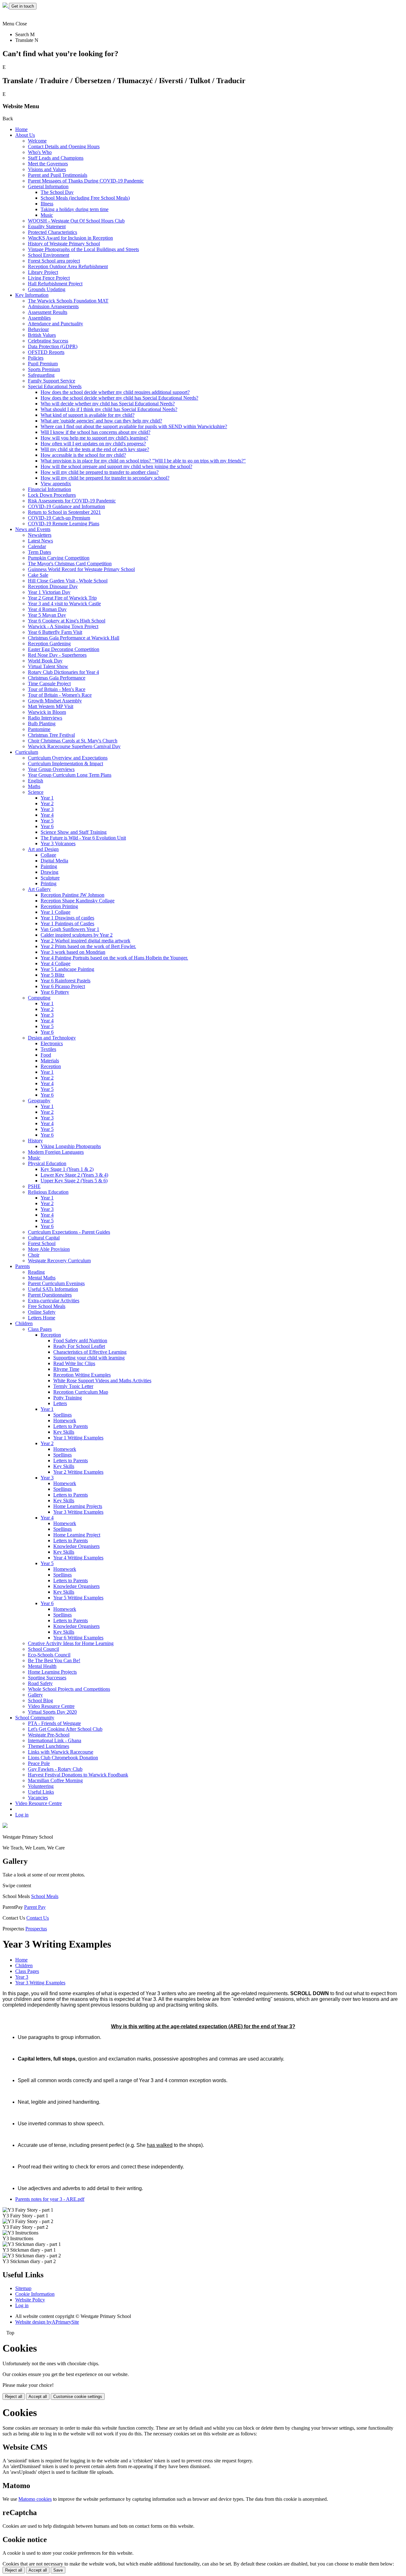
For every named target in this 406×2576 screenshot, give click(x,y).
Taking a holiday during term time (75, 209)
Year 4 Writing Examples (78, 1558)
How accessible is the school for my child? (83, 455)
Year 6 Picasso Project (63, 986)
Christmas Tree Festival (51, 735)
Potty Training (68, 1398)
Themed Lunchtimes (49, 1746)
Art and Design (43, 849)
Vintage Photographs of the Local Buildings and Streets (83, 249)
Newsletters (40, 535)
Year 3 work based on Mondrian (73, 952)
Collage (48, 855)
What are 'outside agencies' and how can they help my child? (101, 421)
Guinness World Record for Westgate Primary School (81, 569)
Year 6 (47, 826)
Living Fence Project (49, 278)
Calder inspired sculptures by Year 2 (77, 935)
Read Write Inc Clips (74, 1363)
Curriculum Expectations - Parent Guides (69, 1232)
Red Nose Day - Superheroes (57, 655)
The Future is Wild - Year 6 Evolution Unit (83, 838)
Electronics (52, 1043)
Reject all (14, 2397)
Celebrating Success (48, 341)
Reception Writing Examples (82, 1375)
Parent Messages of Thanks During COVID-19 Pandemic (86, 181)
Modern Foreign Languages (56, 1152)
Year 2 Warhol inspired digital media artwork (85, 941)
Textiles (48, 1049)
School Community (35, 1718)
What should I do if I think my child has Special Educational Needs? (109, 409)
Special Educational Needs (55, 386)
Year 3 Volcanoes (58, 843)
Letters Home (42, 1318)
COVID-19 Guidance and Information (66, 506)
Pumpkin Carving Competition (59, 558)
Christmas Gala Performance (57, 678)
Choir (34, 1255)
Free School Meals (47, 1306)
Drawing (49, 872)
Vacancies (38, 1798)
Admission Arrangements (53, 306)
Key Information (32, 295)
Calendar (37, 546)
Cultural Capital (44, 1238)
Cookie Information (35, 2294)
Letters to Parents (71, 1426)
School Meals (45, 1896)
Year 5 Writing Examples (78, 1598)
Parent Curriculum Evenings (56, 1283)
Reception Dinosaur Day (53, 586)
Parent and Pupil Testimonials (58, 175)
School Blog (40, 1700)
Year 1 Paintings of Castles (67, 923)
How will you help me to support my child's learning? (94, 438)
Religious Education (48, 1192)
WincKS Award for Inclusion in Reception (70, 238)
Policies (36, 358)
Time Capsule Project (49, 684)
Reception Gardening (49, 644)
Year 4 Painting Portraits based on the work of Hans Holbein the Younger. (114, 958)
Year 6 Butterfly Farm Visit (55, 632)
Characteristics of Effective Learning (90, 1352)
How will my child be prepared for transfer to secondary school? (105, 478)
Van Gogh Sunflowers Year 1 (70, 929)
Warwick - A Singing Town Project (63, 626)
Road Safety (40, 1683)
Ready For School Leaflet (79, 1346)
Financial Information (49, 489)
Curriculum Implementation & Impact (65, 764)
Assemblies (39, 318)
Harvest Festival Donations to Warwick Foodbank (78, 1775)
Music (47, 215)
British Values (42, 335)
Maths (34, 786)
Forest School (42, 1243)
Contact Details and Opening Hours (64, 146)
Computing (39, 998)
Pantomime (39, 729)
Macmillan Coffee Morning (55, 1780)
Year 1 (47, 798)
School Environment (49, 255)
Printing (49, 883)
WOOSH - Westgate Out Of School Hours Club (76, 221)
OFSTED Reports (46, 352)
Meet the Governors (48, 164)
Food (46, 1055)
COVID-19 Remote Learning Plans (64, 524)
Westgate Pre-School (49, 1735)
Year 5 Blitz (52, 975)
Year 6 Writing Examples (78, 1638)
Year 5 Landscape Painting (67, 969)
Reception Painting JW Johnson (72, 895)
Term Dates (39, 552)
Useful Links (41, 1792)
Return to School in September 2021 (64, 512)
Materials (50, 1061)
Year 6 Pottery (55, 992)
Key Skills (64, 1432)
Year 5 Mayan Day (47, 615)
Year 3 (47, 809)
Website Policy (30, 2300)
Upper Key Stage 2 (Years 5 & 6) (74, 1181)
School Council (43, 1649)
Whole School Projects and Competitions (69, 1689)
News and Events (33, 529)
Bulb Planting (42, 724)
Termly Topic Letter (73, 1386)
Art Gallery (39, 889)
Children (24, 1323)
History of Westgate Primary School (64, 244)
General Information (48, 186)
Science (36, 792)
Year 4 (47, 815)
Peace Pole (39, 1763)
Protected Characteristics (52, 232)
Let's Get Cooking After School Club (65, 1729)
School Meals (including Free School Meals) (85, 198)
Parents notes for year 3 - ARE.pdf (50, 2199)
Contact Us (38, 1918)
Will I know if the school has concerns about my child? (95, 432)
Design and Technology (52, 1038)
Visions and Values (47, 169)
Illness (47, 204)
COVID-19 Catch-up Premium (59, 518)
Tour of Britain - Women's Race (60, 695)
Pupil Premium (43, 364)
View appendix (56, 484)
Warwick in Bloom (47, 712)
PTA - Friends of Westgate (54, 1723)
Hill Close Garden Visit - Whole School (68, 581)
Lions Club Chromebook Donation (63, 1758)
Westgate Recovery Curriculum (59, 1261)
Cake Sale (38, 575)
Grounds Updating (47, 289)
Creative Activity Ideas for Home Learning (71, 1643)
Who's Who (40, 152)
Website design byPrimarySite (47, 2322)
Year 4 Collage (56, 963)
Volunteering (41, 1786)
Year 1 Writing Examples (78, 1438)
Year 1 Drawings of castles (67, 918)
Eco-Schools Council (49, 1655)
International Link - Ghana (55, 1740)
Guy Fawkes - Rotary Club (55, 1769)
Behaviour (38, 329)
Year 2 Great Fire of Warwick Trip (62, 598)
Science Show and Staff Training (74, 832)
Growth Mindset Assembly (55, 701)
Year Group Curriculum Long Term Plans (70, 775)
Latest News (40, 541)
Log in (22, 1815)
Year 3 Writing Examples (78, 1512)
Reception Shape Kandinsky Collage (78, 901)
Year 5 (47, 821)
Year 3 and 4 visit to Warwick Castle (64, 604)
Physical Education (47, 1163)
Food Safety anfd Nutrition (80, 1341)
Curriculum (27, 752)
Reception (51, 1066)
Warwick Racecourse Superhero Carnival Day (74, 746)
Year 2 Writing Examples (78, 1472)
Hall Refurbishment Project (55, 284)
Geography (39, 1101)
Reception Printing (59, 906)
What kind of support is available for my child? (88, 415)
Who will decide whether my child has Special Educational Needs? (108, 404)
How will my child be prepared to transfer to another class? (100, 472)
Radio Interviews (45, 718)
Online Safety (42, 1312)
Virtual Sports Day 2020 (52, 1712)
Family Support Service (52, 381)
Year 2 (47, 803)
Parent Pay (35, 1907)
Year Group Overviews (51, 769)
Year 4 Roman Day (47, 609)
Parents (23, 1266)
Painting (49, 866)
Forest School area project (54, 261)
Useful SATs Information (53, 1289)
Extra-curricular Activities (54, 1301)
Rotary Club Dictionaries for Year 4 (63, 672)
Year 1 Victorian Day (49, 592)
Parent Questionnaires (50, 1295)
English (36, 781)
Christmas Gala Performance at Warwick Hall (74, 638)
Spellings (62, 1415)
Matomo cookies (35, 2499)
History (35, 1141)
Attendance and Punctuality (56, 324)
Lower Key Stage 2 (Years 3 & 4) (74, 1175)
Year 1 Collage (56, 912)
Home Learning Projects (78, 1506)
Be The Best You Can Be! (54, 1660)
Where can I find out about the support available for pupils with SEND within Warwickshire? (134, 426)
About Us (25, 135)
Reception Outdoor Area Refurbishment (68, 266)
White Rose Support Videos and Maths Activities (102, 1381)
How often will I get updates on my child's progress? (93, 444)
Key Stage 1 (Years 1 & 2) (67, 1169)
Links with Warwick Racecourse (61, 1752)
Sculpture (50, 878)
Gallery (35, 1695)
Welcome (37, 141)
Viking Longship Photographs (71, 1146)
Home (21, 129)
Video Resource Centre (51, 1706)
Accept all (38, 2397)
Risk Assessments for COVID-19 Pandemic (72, 501)
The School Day (57, 192)
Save (58, 2570)
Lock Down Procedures (52, 495)
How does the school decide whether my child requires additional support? (115, 392)
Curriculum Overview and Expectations (68, 758)
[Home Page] (6, 6)
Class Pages (40, 1329)
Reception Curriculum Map (81, 1392)
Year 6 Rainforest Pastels (65, 981)
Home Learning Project (77, 1535)
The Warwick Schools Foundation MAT (68, 301)
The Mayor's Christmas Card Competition (70, 564)
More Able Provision (49, 1249)
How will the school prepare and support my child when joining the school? (116, 466)
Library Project (43, 272)
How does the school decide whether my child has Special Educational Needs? (119, 398)
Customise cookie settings (78, 2397)
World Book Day (45, 661)
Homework (65, 1421)
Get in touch (23, 6)
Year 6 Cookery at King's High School (67, 621)
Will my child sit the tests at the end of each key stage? (95, 449)
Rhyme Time (66, 1369)
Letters (60, 1403)
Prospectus (36, 1929)
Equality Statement (47, 226)
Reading (36, 1272)
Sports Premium (44, 369)
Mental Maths (42, 1278)
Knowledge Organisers (76, 1546)
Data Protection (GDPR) (53, 346)
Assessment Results (48, 312)
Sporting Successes (47, 1678)
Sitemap (23, 2288)
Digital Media (54, 861)
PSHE (34, 1186)
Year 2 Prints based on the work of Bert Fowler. (88, 946)
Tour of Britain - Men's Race (57, 689)
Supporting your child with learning (89, 1358)
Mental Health (42, 1666)
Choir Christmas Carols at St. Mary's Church (73, 741)
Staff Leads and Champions (56, 158)
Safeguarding (41, 375)
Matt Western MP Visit (51, 706)
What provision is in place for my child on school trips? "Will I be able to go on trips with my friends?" (143, 461)
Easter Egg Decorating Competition (64, 649)
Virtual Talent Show (48, 666)
